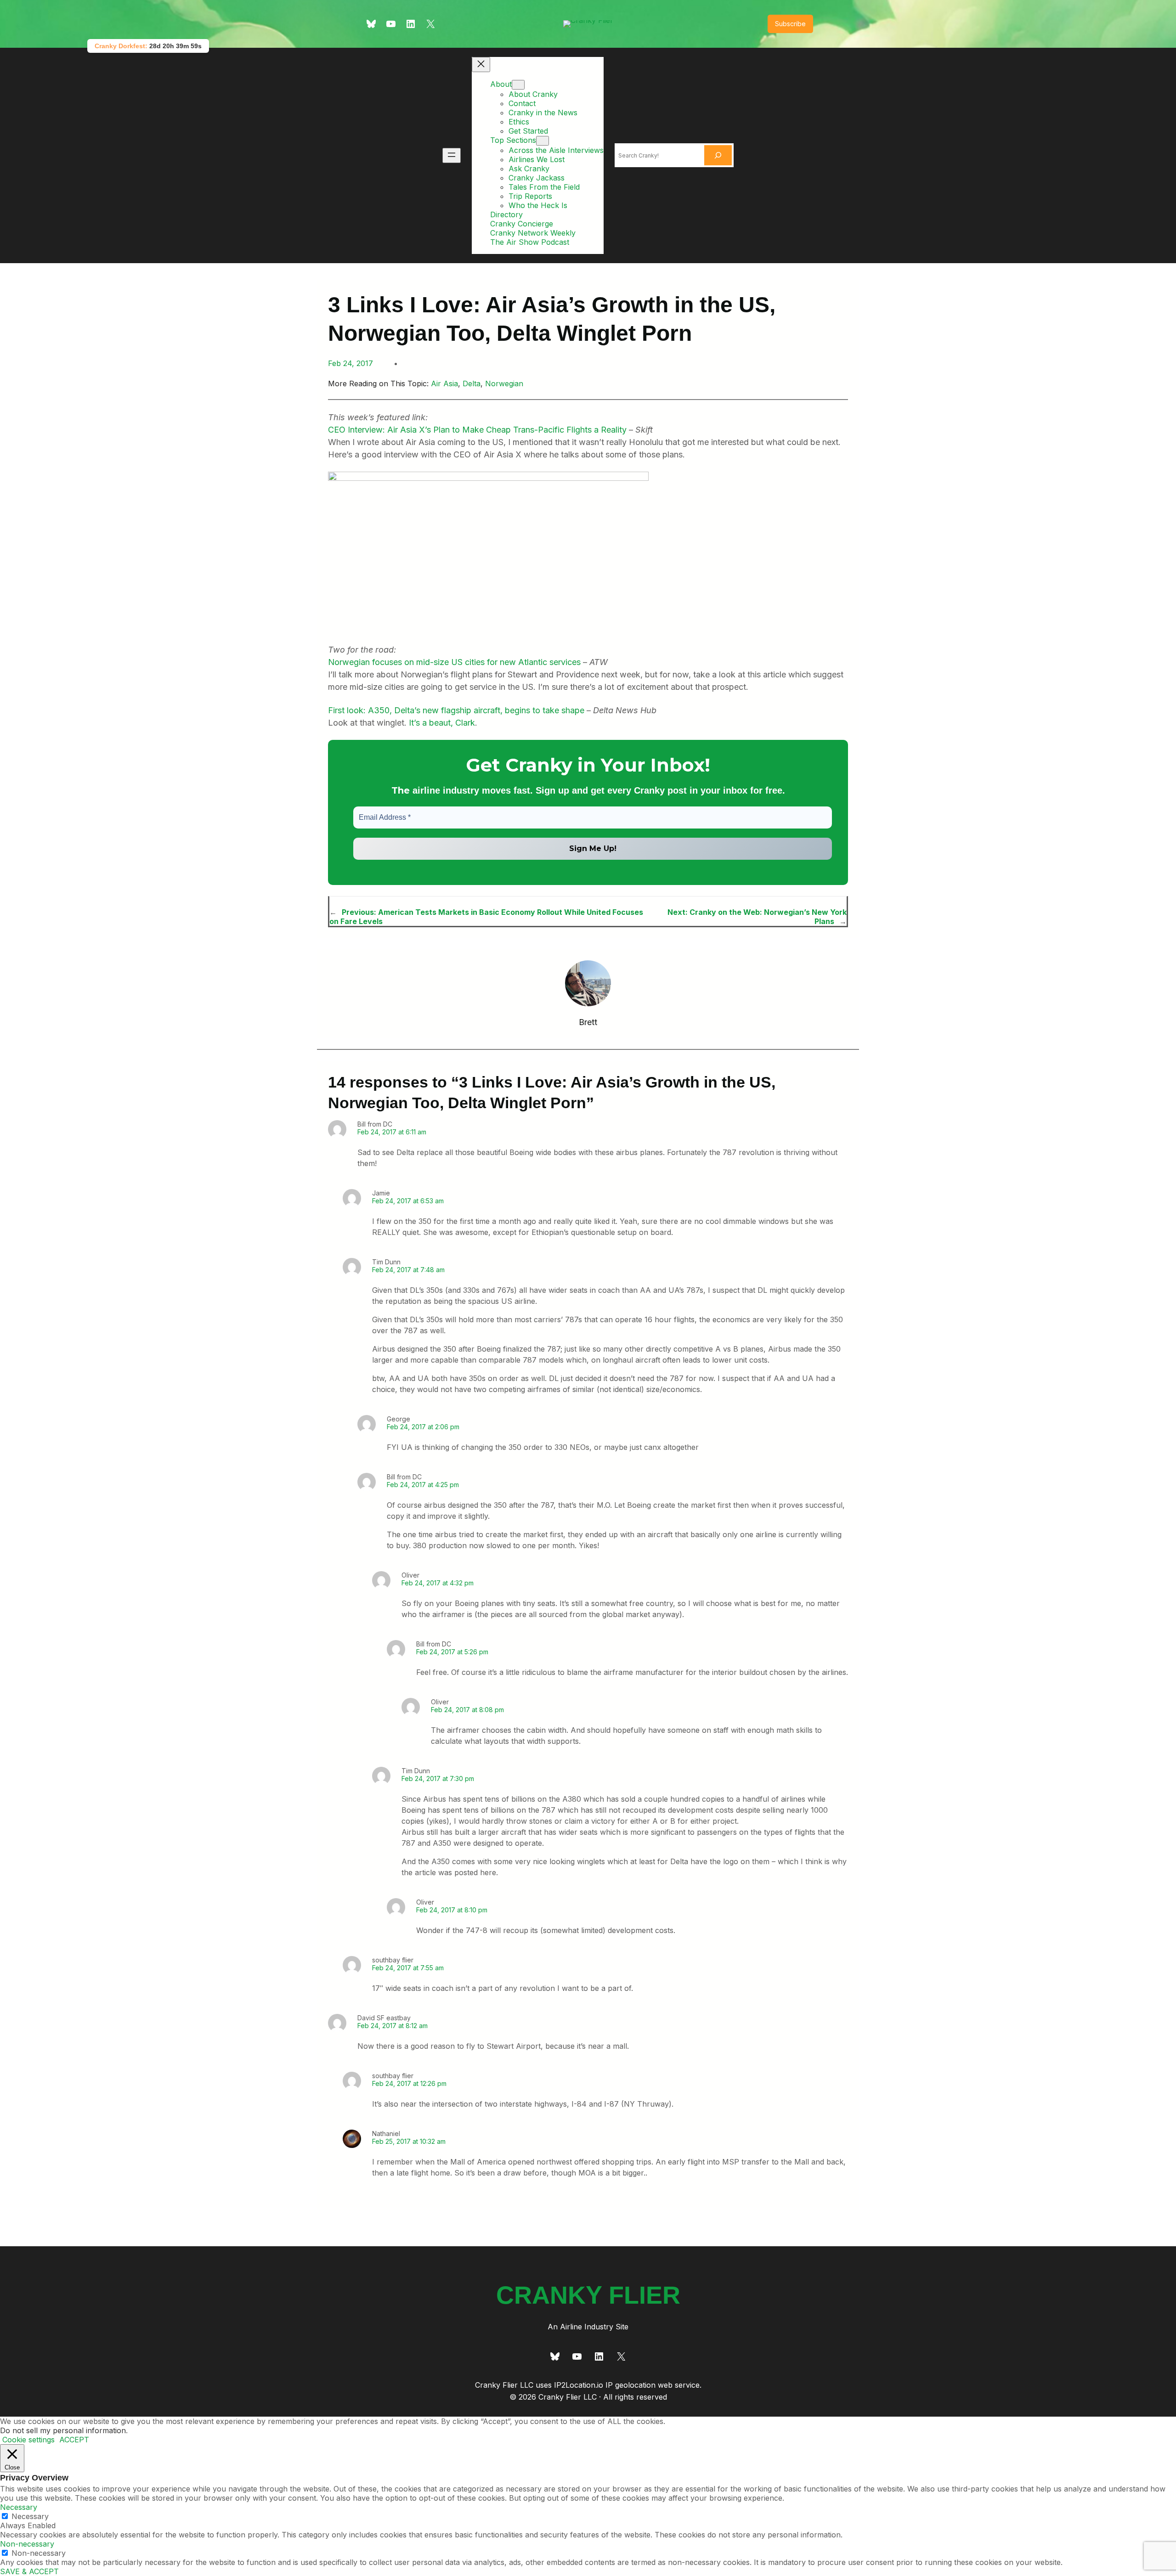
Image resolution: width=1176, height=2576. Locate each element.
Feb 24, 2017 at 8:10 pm (452, 1910)
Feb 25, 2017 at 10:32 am (409, 2141)
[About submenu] (518, 85)
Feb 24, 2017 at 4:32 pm (438, 1583)
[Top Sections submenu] (543, 141)
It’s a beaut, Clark (442, 723)
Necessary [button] (19, 2507)
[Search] (718, 155)
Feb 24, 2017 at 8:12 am (393, 2026)
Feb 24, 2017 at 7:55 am (408, 1968)
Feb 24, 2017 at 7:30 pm (438, 1778)
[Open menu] (452, 155)
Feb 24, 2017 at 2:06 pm (423, 1427)
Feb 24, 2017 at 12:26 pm (409, 2083)
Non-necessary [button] (27, 2544)
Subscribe (790, 24)
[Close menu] (481, 65)
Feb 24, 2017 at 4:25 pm (423, 1485)
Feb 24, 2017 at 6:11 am (392, 1132)
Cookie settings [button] (28, 2440)
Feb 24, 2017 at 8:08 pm (467, 1710)
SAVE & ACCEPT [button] (29, 2571)
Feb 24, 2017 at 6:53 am (408, 1201)
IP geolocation (630, 2385)
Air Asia (444, 383)
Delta (472, 383)
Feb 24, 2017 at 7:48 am (408, 1270)
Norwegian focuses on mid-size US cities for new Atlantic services (454, 662)
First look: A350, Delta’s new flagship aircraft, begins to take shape (456, 710)
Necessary (30, 2516)
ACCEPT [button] (74, 2440)
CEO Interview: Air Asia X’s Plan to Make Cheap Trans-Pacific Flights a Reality (477, 430)
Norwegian (504, 383)
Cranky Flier (588, 2295)
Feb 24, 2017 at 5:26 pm (452, 1652)
